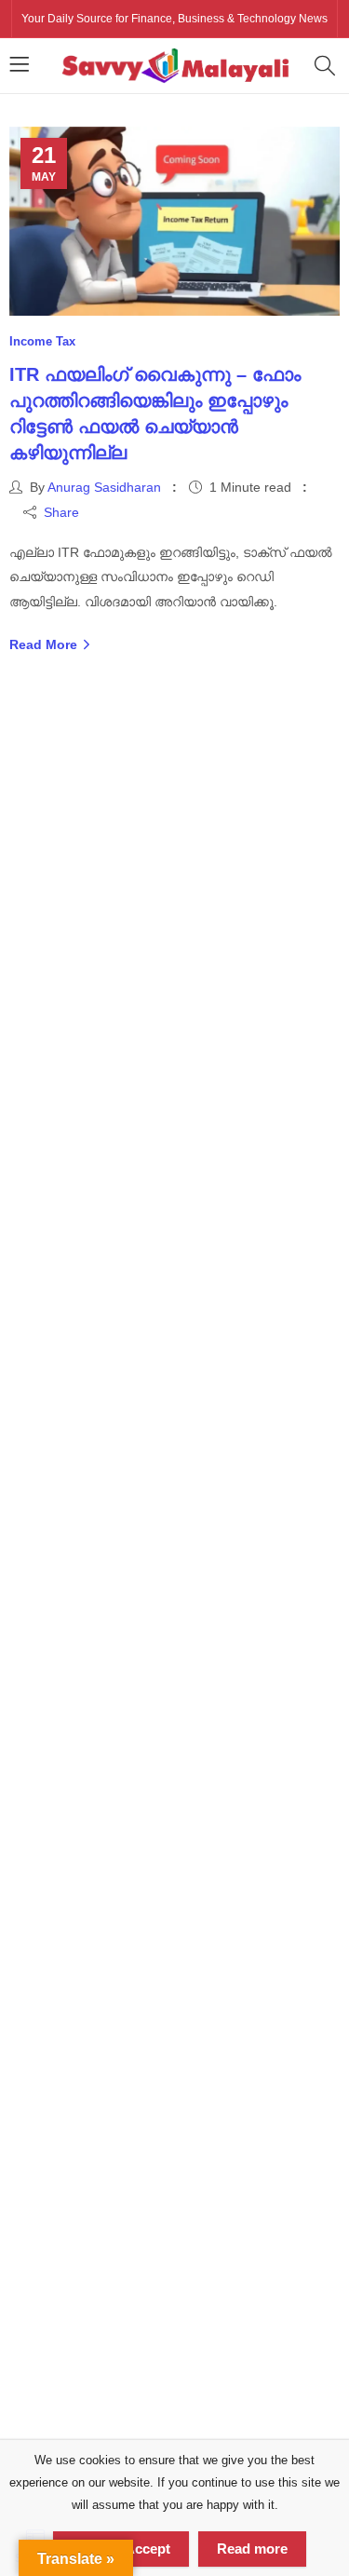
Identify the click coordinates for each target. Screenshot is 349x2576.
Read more (252, 2549)
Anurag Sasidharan (104, 487)
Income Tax (42, 341)
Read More (45, 644)
